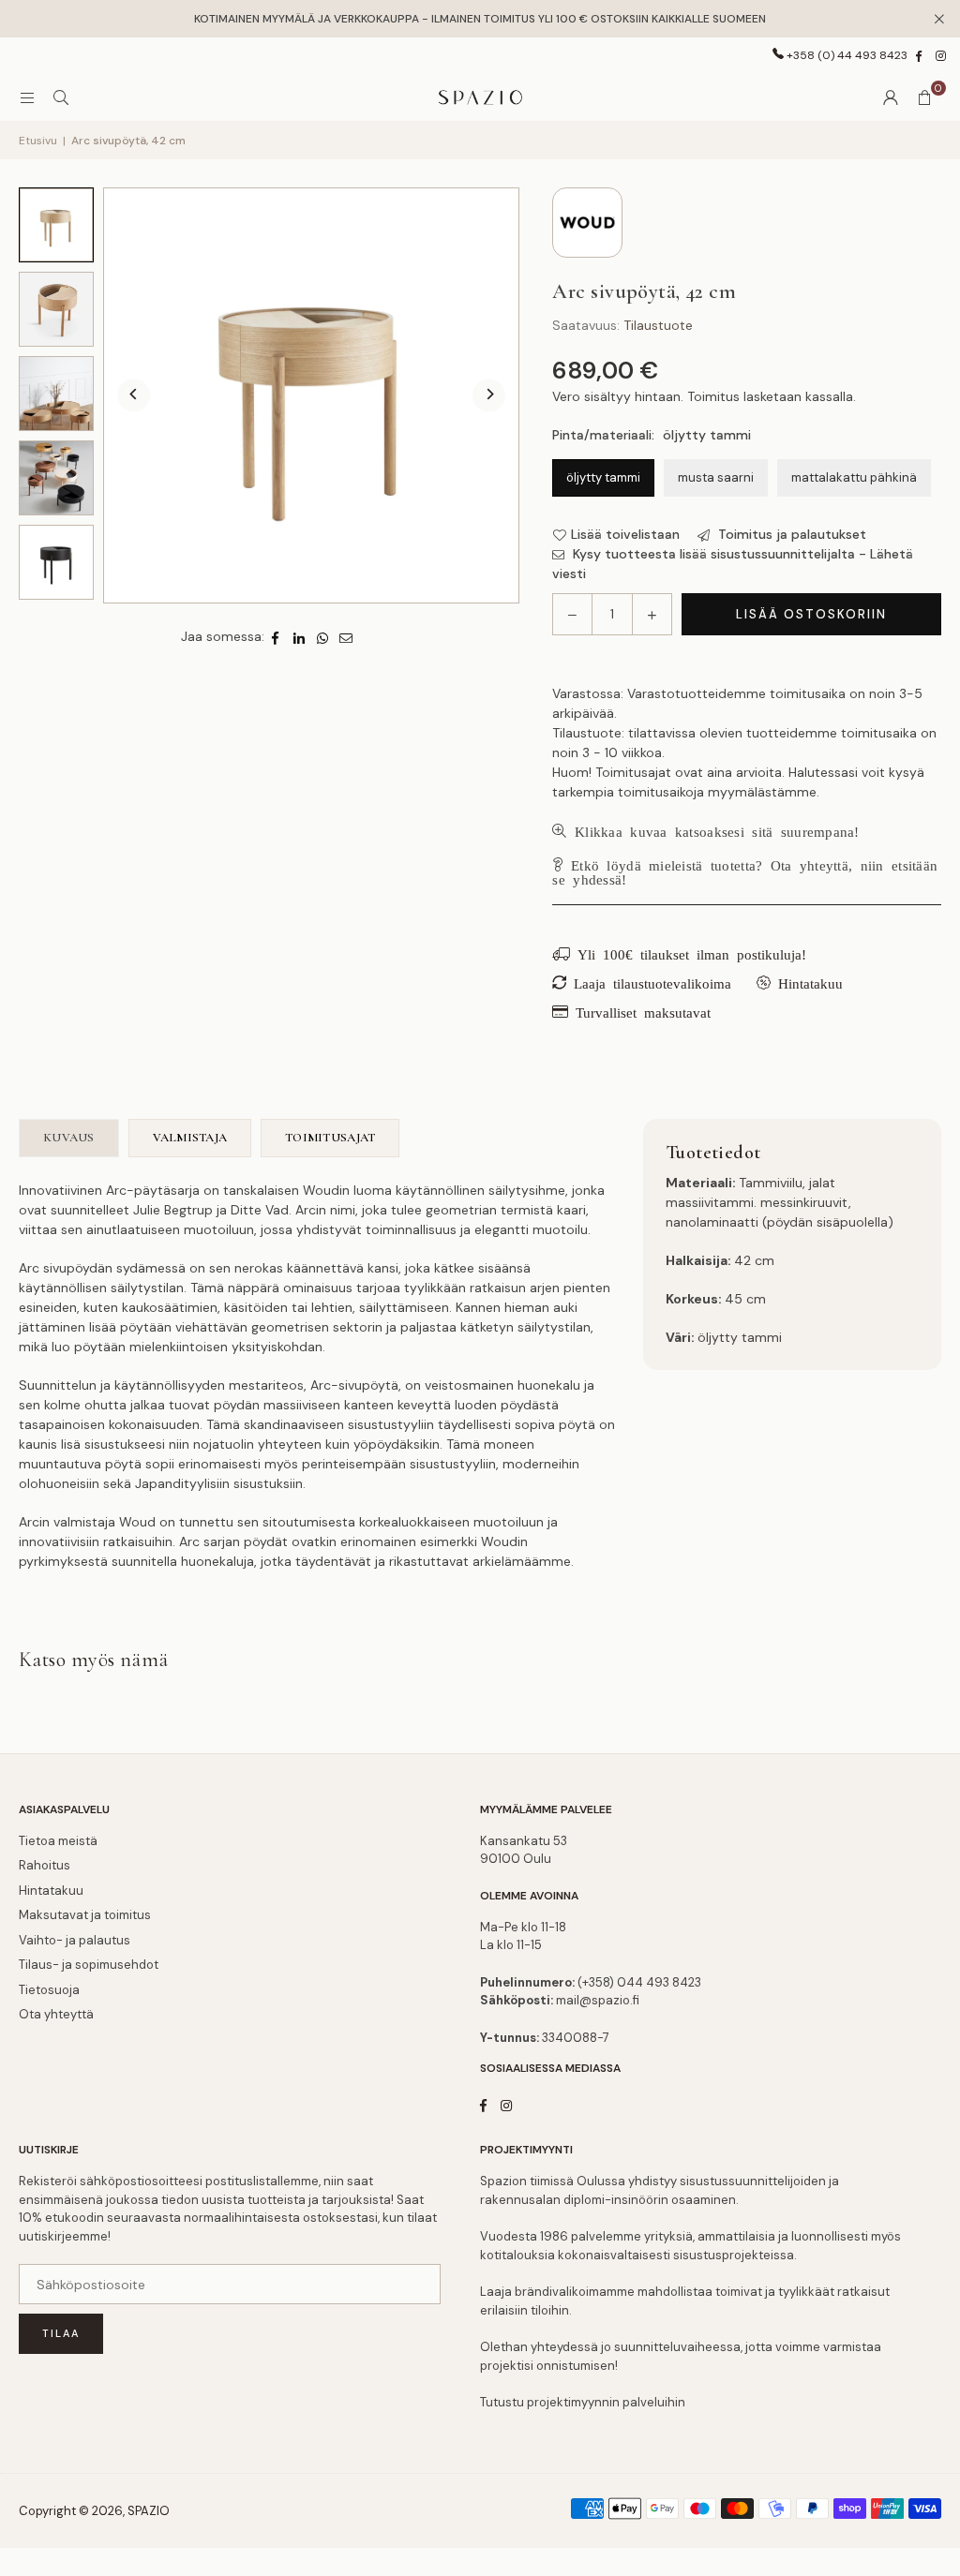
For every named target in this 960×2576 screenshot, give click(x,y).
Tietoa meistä (58, 1841)
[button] (924, 97)
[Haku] (61, 97)
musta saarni (716, 477)
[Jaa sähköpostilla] (346, 637)
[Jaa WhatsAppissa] (323, 637)
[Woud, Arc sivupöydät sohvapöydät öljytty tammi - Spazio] (56, 478)
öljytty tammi (603, 477)
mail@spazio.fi (598, 2000)
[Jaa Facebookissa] (276, 637)
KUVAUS (69, 1138)
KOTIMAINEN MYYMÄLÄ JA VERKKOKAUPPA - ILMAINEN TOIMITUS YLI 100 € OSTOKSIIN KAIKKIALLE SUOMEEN (480, 19)
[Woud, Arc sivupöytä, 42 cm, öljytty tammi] (56, 225)
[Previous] (134, 396)
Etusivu (38, 141)
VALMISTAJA (190, 1138)
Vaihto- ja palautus (75, 1940)
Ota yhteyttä (56, 2014)
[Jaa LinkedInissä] (300, 637)
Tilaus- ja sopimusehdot (89, 1965)
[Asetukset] (891, 97)
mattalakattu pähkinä (854, 477)
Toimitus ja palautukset (790, 534)
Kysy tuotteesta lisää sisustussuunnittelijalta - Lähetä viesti (733, 564)
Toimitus (713, 396)
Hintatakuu (51, 1891)
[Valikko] (27, 97)
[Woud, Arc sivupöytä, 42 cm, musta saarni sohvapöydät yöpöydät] (56, 562)
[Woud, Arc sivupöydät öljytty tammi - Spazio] (56, 394)
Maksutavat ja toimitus (85, 1915)
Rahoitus (45, 1865)
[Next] (489, 396)
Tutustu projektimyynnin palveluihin (583, 2402)
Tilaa (61, 2333)
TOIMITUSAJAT (330, 1138)
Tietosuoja (49, 1990)
